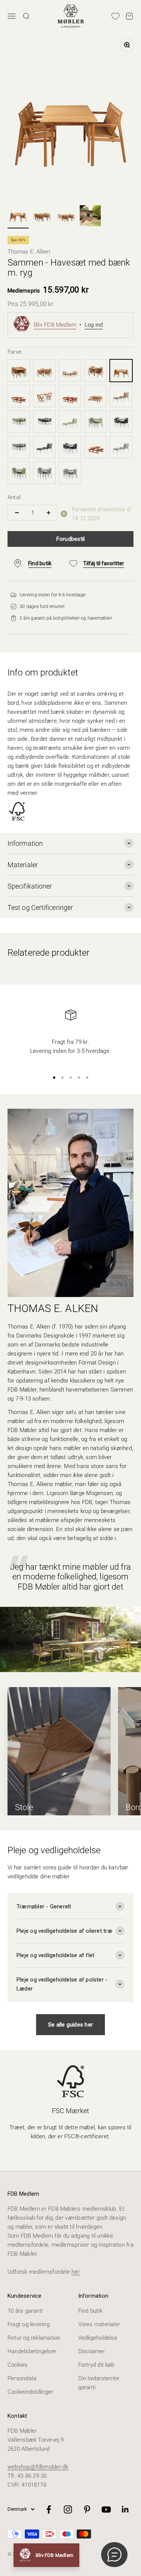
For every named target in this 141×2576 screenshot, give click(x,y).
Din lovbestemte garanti (99, 2383)
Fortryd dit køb (96, 2365)
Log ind (94, 325)
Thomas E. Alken (29, 252)
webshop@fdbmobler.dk (38, 2467)
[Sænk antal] (17, 513)
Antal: (14, 497)
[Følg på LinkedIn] (125, 2509)
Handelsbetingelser (32, 2351)
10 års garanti (25, 2311)
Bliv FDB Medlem (55, 325)
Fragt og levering (29, 2324)
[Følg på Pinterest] (87, 2509)
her (76, 2272)
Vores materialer (99, 2324)
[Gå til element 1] (18, 215)
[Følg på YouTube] (106, 2509)
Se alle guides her (70, 2025)
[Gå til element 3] (66, 215)
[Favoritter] (115, 16)
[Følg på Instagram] (68, 2509)
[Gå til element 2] (42, 215)
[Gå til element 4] (90, 217)
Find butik (90, 2311)
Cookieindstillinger (30, 2392)
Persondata (22, 2378)
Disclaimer (92, 2351)
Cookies (18, 2365)
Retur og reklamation (34, 2338)
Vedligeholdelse (98, 2338)
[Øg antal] (48, 513)
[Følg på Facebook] (49, 2509)
